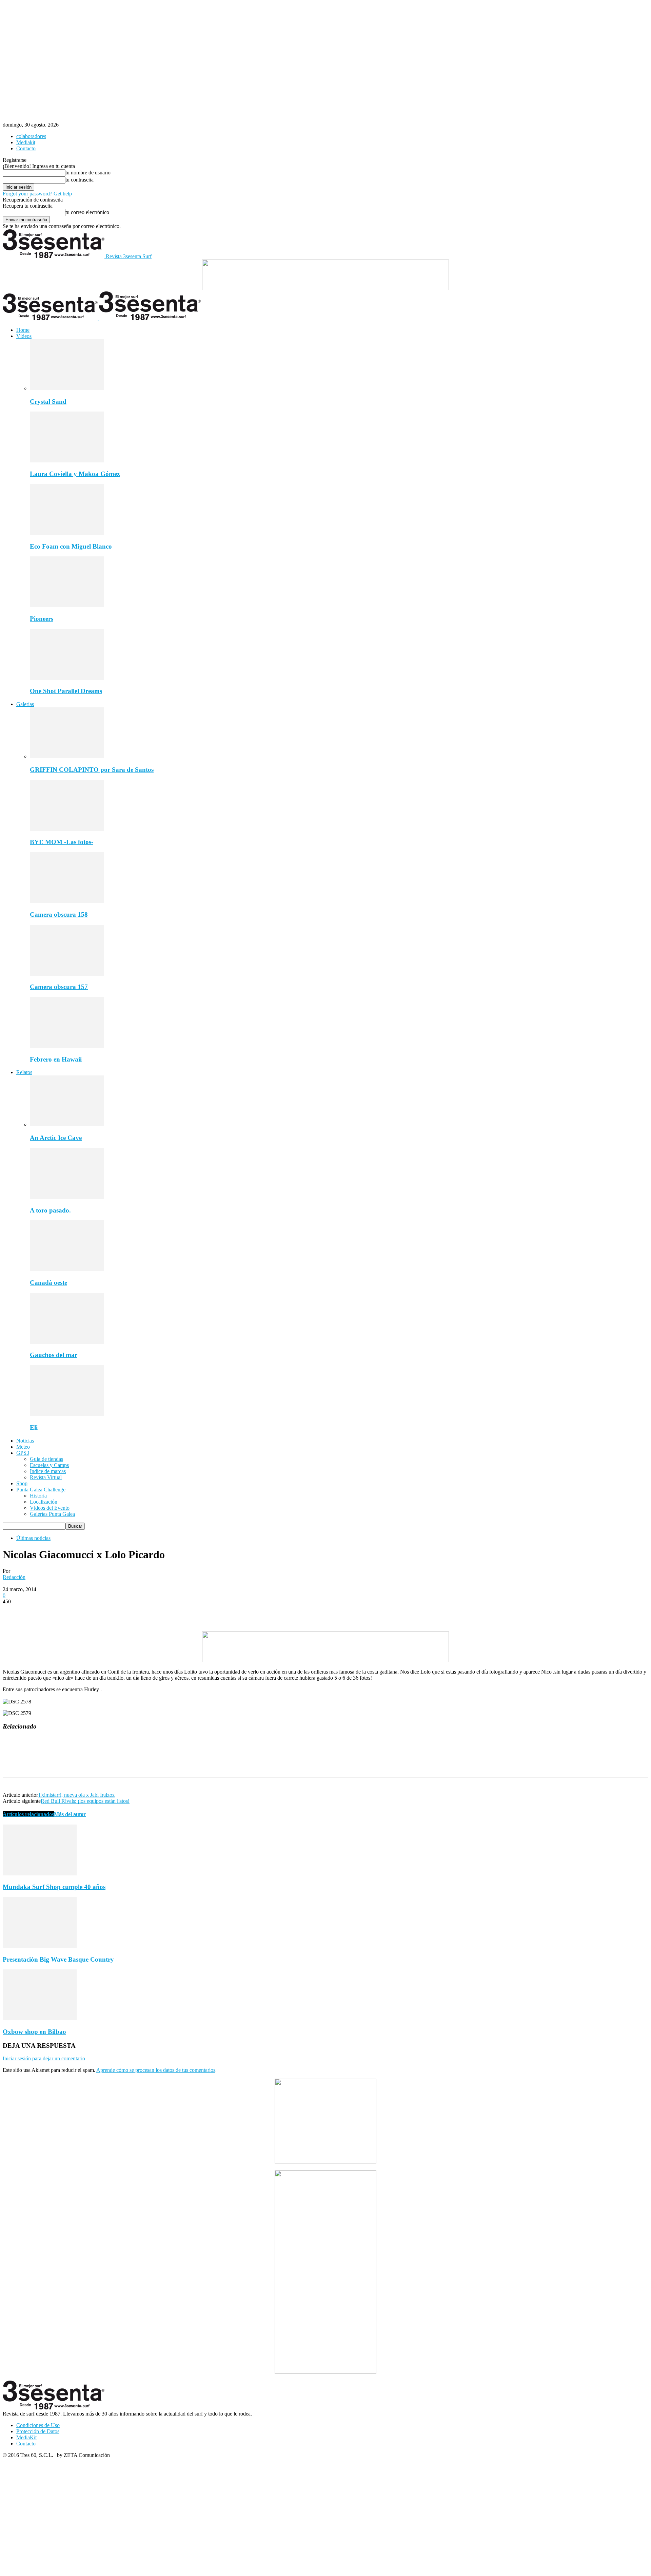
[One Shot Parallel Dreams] (67, 678)
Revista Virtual (46, 1477)
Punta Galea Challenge (41, 1490)
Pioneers (42, 619)
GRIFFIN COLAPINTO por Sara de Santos (92, 770)
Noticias (25, 1441)
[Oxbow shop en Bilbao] (40, 2018)
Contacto (26, 148)
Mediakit (26, 142)
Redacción (14, 1577)
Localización (44, 1502)
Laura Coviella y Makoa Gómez (75, 474)
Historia (38, 1496)
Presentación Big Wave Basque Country (58, 1959)
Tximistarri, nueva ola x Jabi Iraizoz (76, 1795)
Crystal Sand (48, 402)
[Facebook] (14, 1612)
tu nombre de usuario (88, 173)
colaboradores (31, 136)
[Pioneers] (67, 605)
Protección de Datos (38, 2431)
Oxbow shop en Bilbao (34, 2032)
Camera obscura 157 (59, 987)
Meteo (23, 1447)
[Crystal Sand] (67, 388)
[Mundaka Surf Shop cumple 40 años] (40, 1874)
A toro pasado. (50, 1210)
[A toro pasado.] (67, 1197)
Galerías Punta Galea (52, 1514)
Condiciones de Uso (38, 2425)
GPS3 (23, 1453)
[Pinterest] (63, 1612)
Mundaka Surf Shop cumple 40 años (54, 1887)
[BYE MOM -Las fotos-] (67, 829)
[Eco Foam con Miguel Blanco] (67, 533)
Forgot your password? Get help (37, 194)
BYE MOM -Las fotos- (62, 842)
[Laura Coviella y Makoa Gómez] (67, 461)
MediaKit (26, 2437)
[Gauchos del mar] (67, 1342)
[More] (112, 1612)
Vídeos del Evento (50, 1508)
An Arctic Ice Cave (56, 1138)
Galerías (25, 704)
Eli (34, 1427)
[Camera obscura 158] (67, 901)
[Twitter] (38, 1612)
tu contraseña (80, 180)
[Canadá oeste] (67, 1269)
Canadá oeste (48, 1283)
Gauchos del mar (54, 1355)
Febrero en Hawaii (56, 1059)
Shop (22, 1483)
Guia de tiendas (46, 1459)
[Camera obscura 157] (67, 974)
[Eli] (67, 1414)
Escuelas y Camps (49, 1465)
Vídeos (24, 336)
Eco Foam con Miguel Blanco (71, 546)
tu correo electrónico (87, 212)
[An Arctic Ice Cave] (67, 1124)
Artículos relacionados (28, 1814)
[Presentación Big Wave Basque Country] (40, 1946)
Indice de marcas (48, 1471)
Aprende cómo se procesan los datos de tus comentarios (156, 2070)
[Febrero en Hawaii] (67, 1046)
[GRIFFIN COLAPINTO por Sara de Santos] (67, 756)
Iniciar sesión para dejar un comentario (44, 2058)
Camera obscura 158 (59, 914)
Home (23, 330)
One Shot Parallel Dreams (66, 691)
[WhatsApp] (87, 1612)
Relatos (24, 1072)
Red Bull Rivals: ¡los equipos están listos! (85, 1801)
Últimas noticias (33, 1538)
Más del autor (70, 1814)
